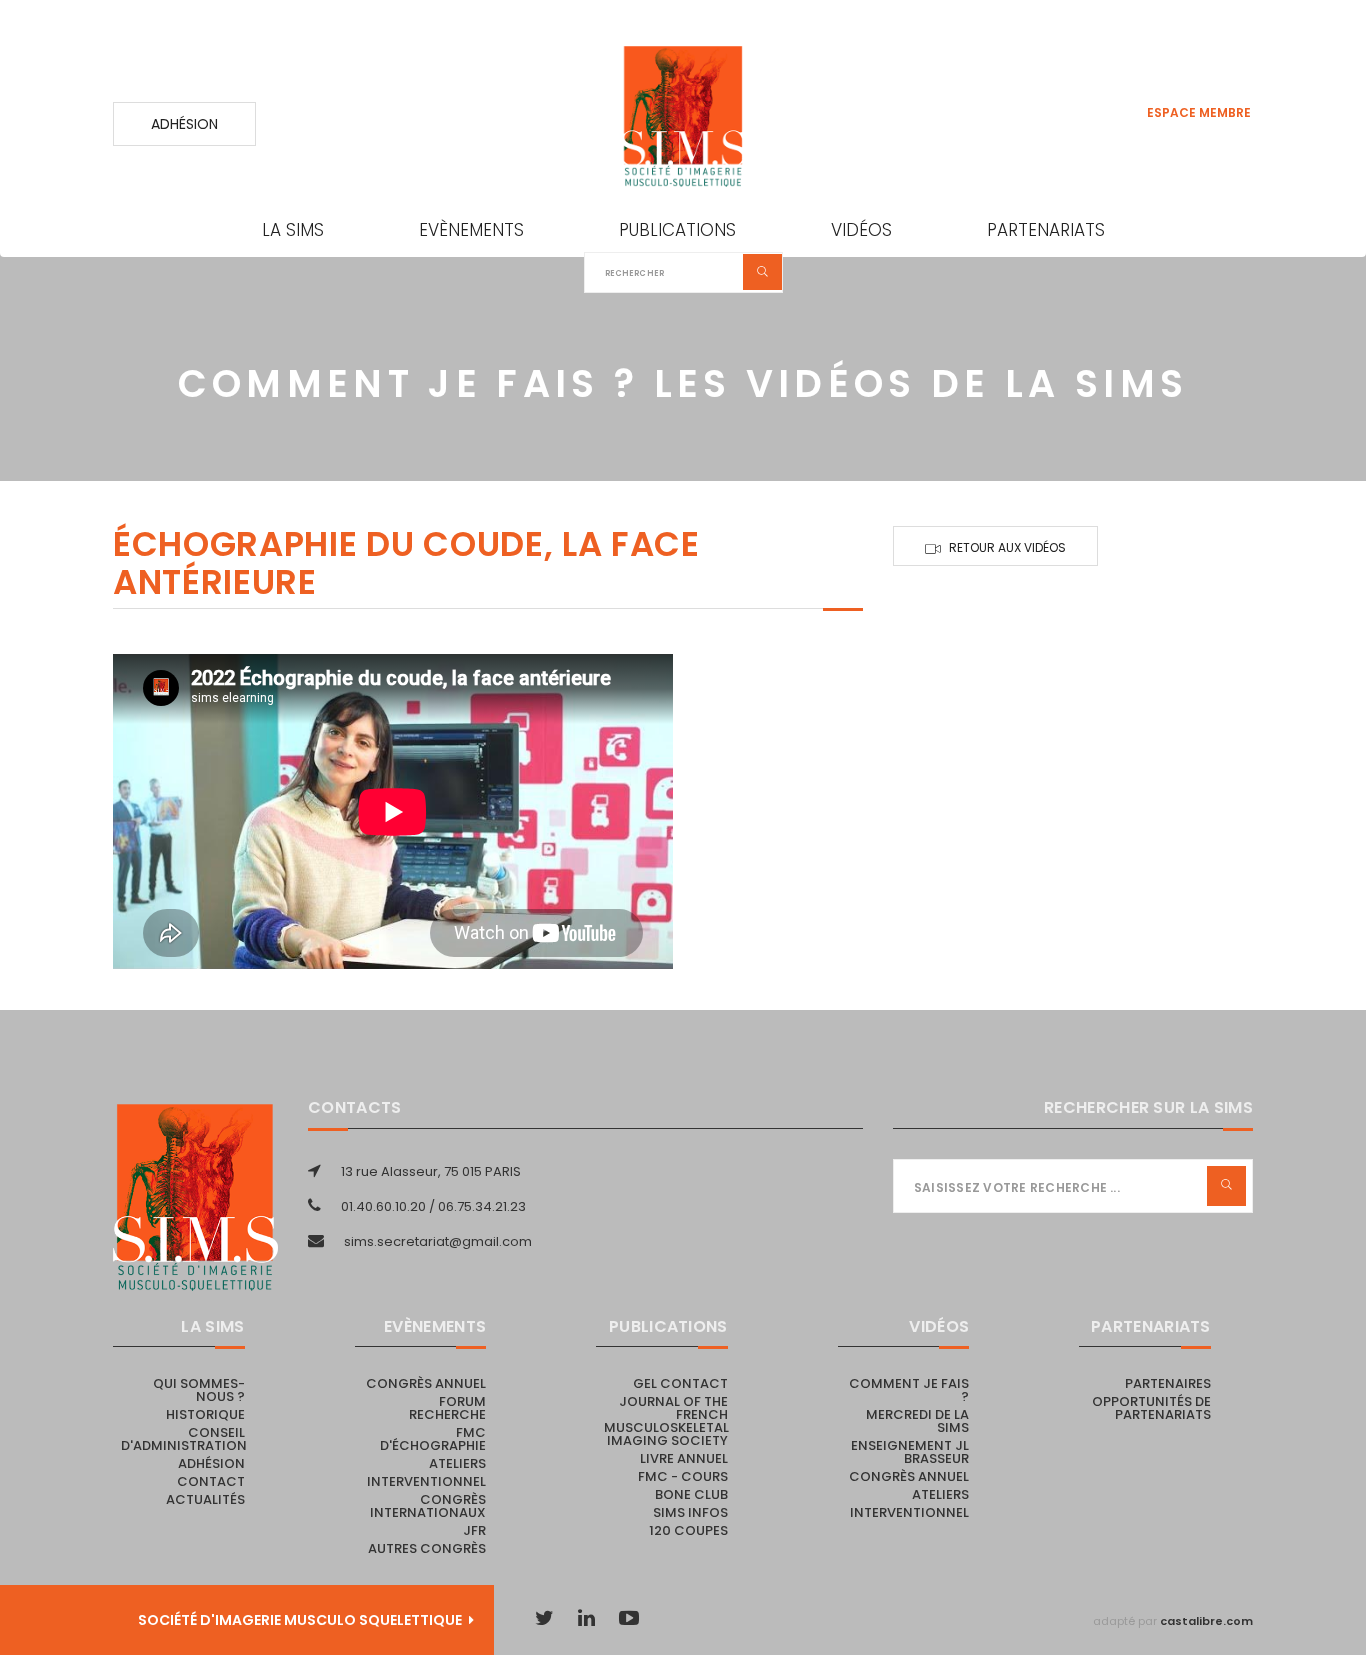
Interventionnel (426, 1481)
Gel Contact (680, 1383)
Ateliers (457, 1463)
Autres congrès (427, 1548)
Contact (211, 1481)
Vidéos (861, 230)
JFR (474, 1530)
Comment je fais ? (909, 1390)
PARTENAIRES (1168, 1383)
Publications (677, 230)
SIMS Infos (690, 1512)
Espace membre (1199, 112)
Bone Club (691, 1494)
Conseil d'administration (184, 1439)
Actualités (205, 1499)
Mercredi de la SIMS (917, 1421)
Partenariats (1046, 230)
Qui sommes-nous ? (199, 1390)
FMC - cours (683, 1476)
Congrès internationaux (428, 1506)
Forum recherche (447, 1408)
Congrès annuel (426, 1383)
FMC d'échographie (433, 1439)
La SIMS (293, 230)
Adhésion (184, 124)
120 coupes (688, 1530)
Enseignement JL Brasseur (910, 1452)
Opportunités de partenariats (1151, 1408)
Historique (205, 1414)
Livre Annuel (684, 1458)
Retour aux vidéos (1007, 547)
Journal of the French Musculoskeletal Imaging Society (666, 1421)
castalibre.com (1206, 1621)
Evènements (471, 230)
